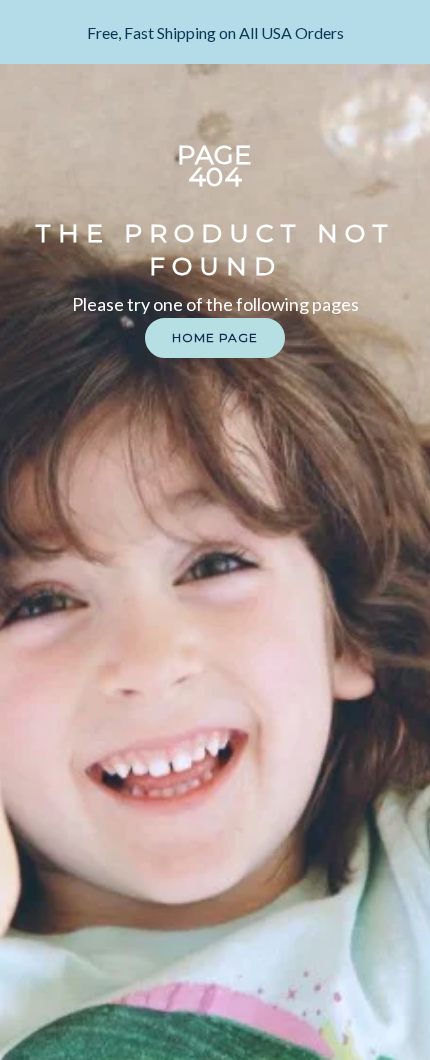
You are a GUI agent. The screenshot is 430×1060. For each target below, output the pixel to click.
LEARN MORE (215, 45)
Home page (215, 337)
